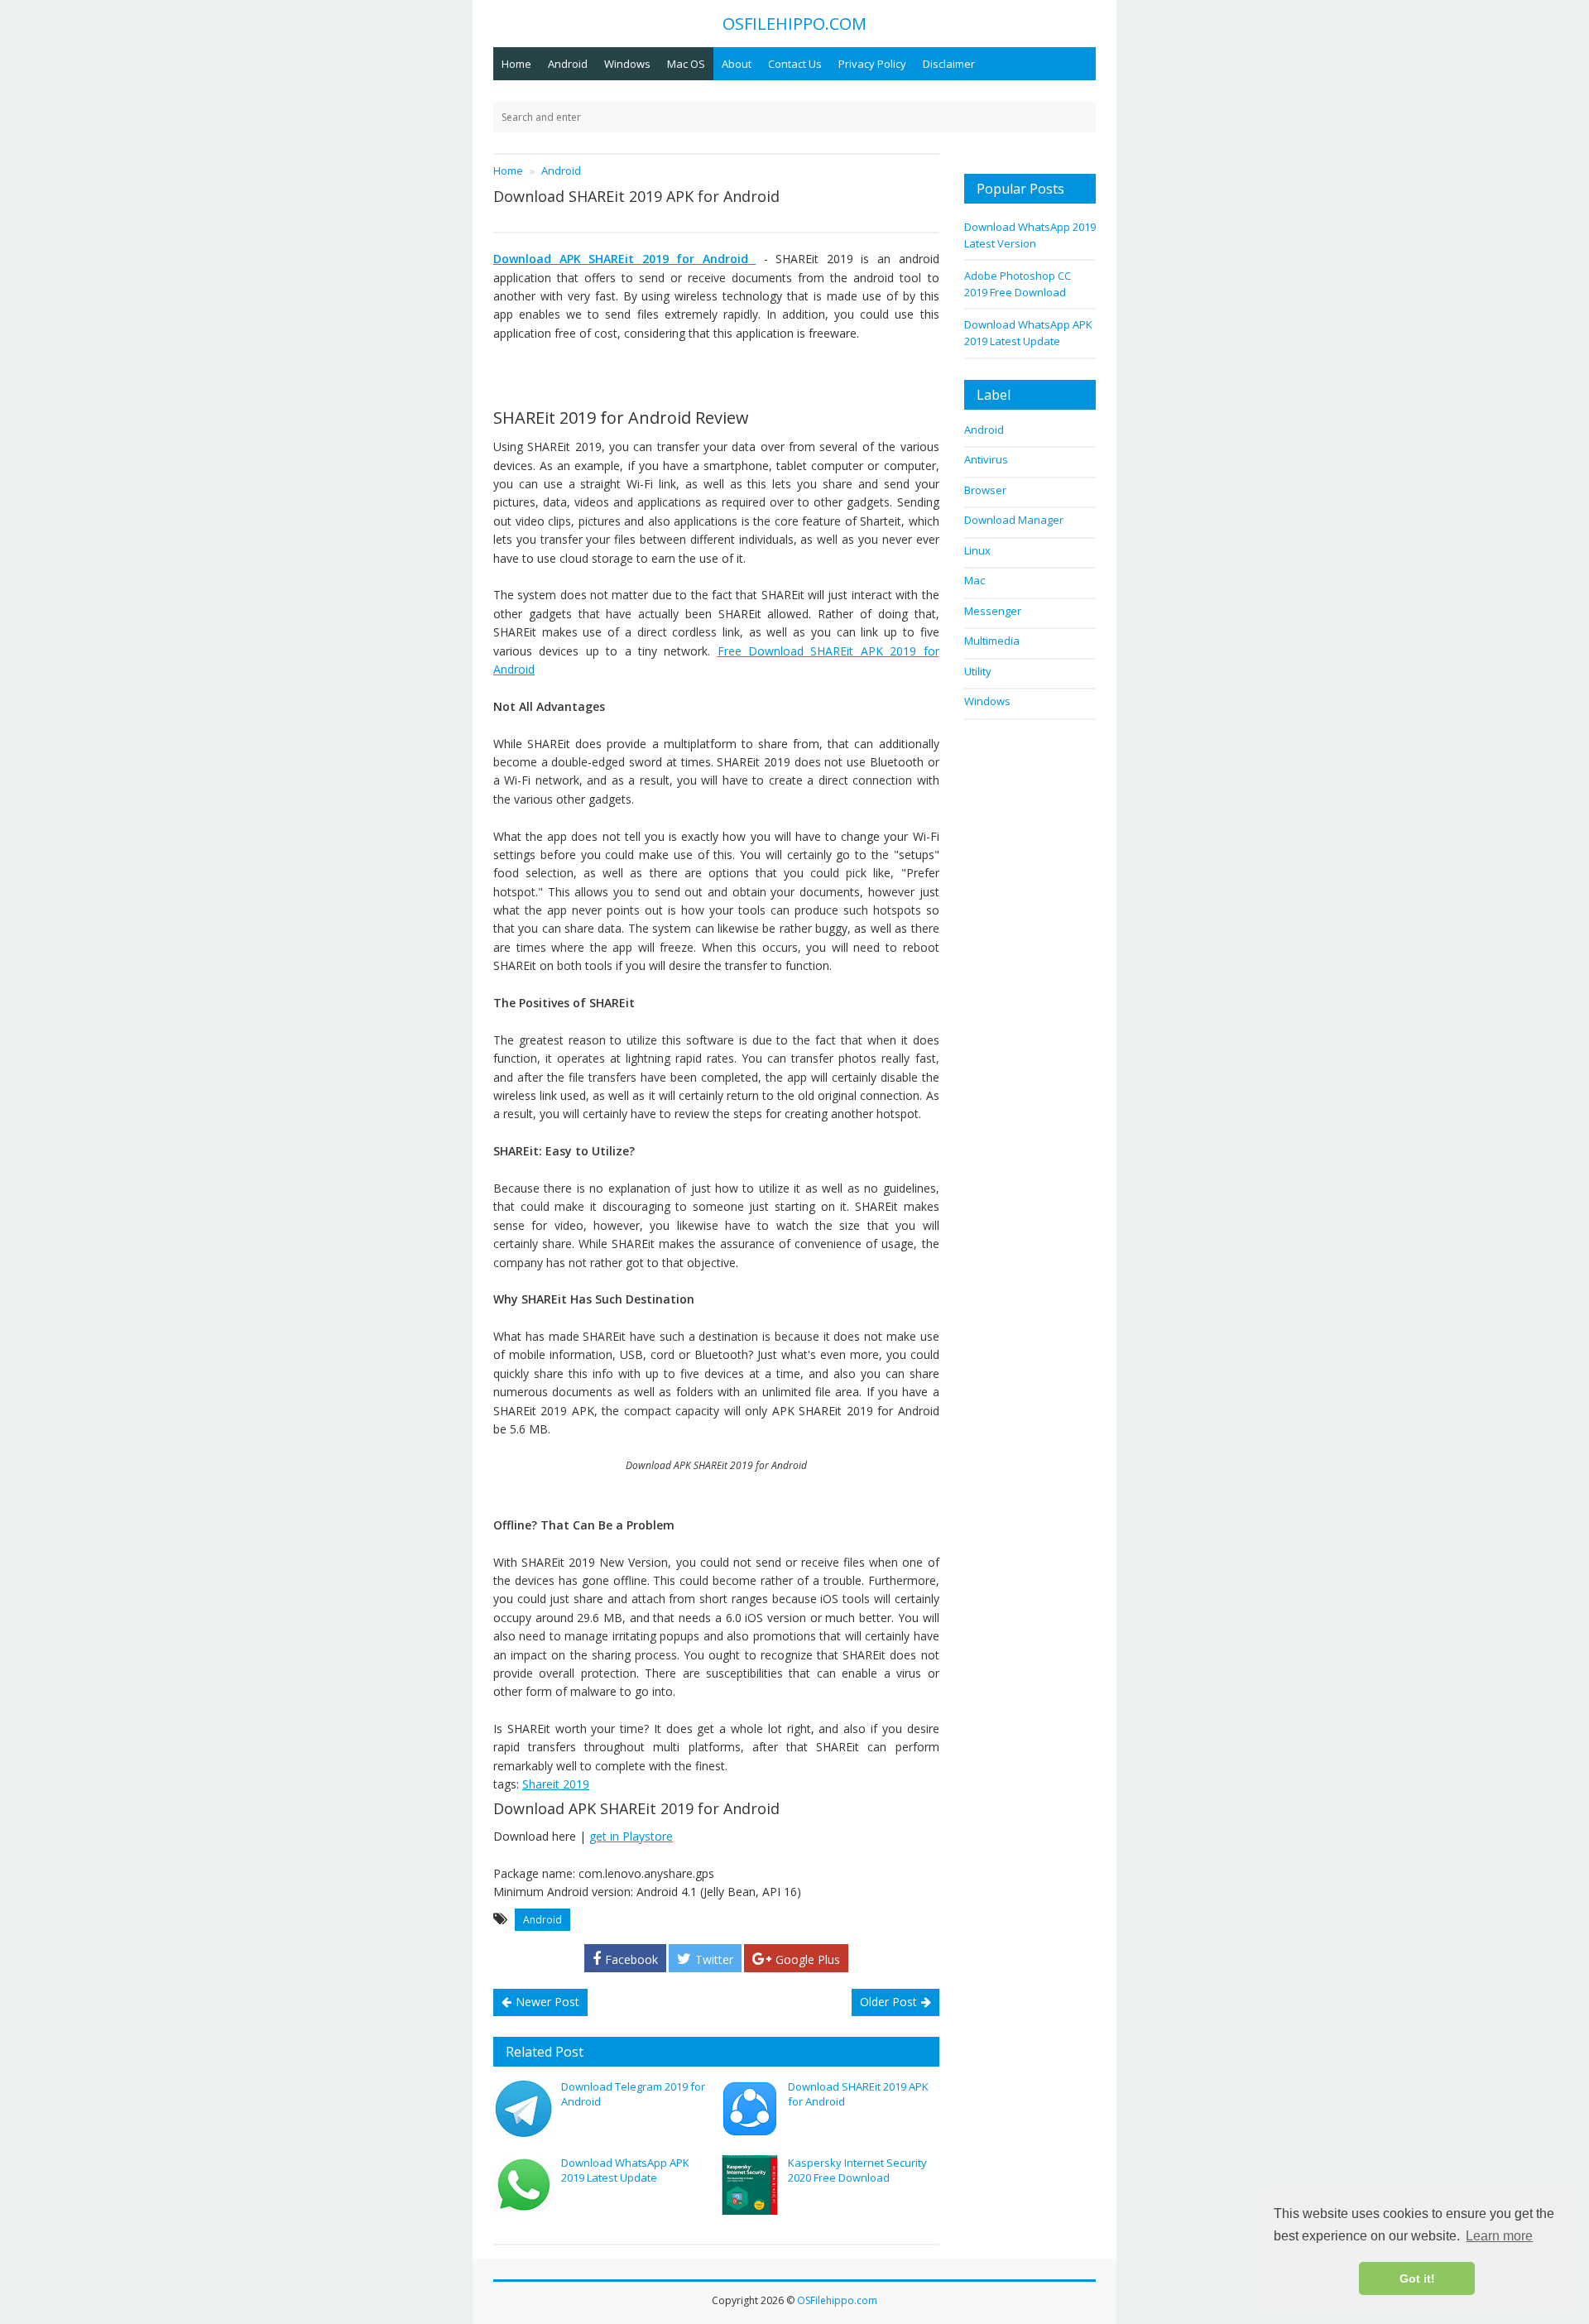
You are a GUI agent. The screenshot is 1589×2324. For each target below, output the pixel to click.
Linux (977, 550)
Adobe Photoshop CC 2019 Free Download (1018, 284)
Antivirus (986, 459)
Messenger (993, 611)
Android (568, 64)
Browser (985, 490)
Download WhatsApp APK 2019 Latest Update (625, 2170)
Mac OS (686, 64)
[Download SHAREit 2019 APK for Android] (750, 2109)
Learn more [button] (1499, 2236)
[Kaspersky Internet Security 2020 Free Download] (750, 2185)
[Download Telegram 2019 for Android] (523, 2109)
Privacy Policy (872, 64)
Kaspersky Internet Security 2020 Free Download (857, 2170)
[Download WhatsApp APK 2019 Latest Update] (523, 2185)
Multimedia (992, 641)
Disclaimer (949, 64)
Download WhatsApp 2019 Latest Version (1030, 235)
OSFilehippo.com (837, 2300)
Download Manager (1014, 520)
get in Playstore (631, 1836)
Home (516, 64)
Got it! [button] (1417, 2278)
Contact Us (795, 64)
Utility (978, 671)
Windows (627, 64)
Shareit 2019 (556, 1784)
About (737, 64)
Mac (975, 580)
